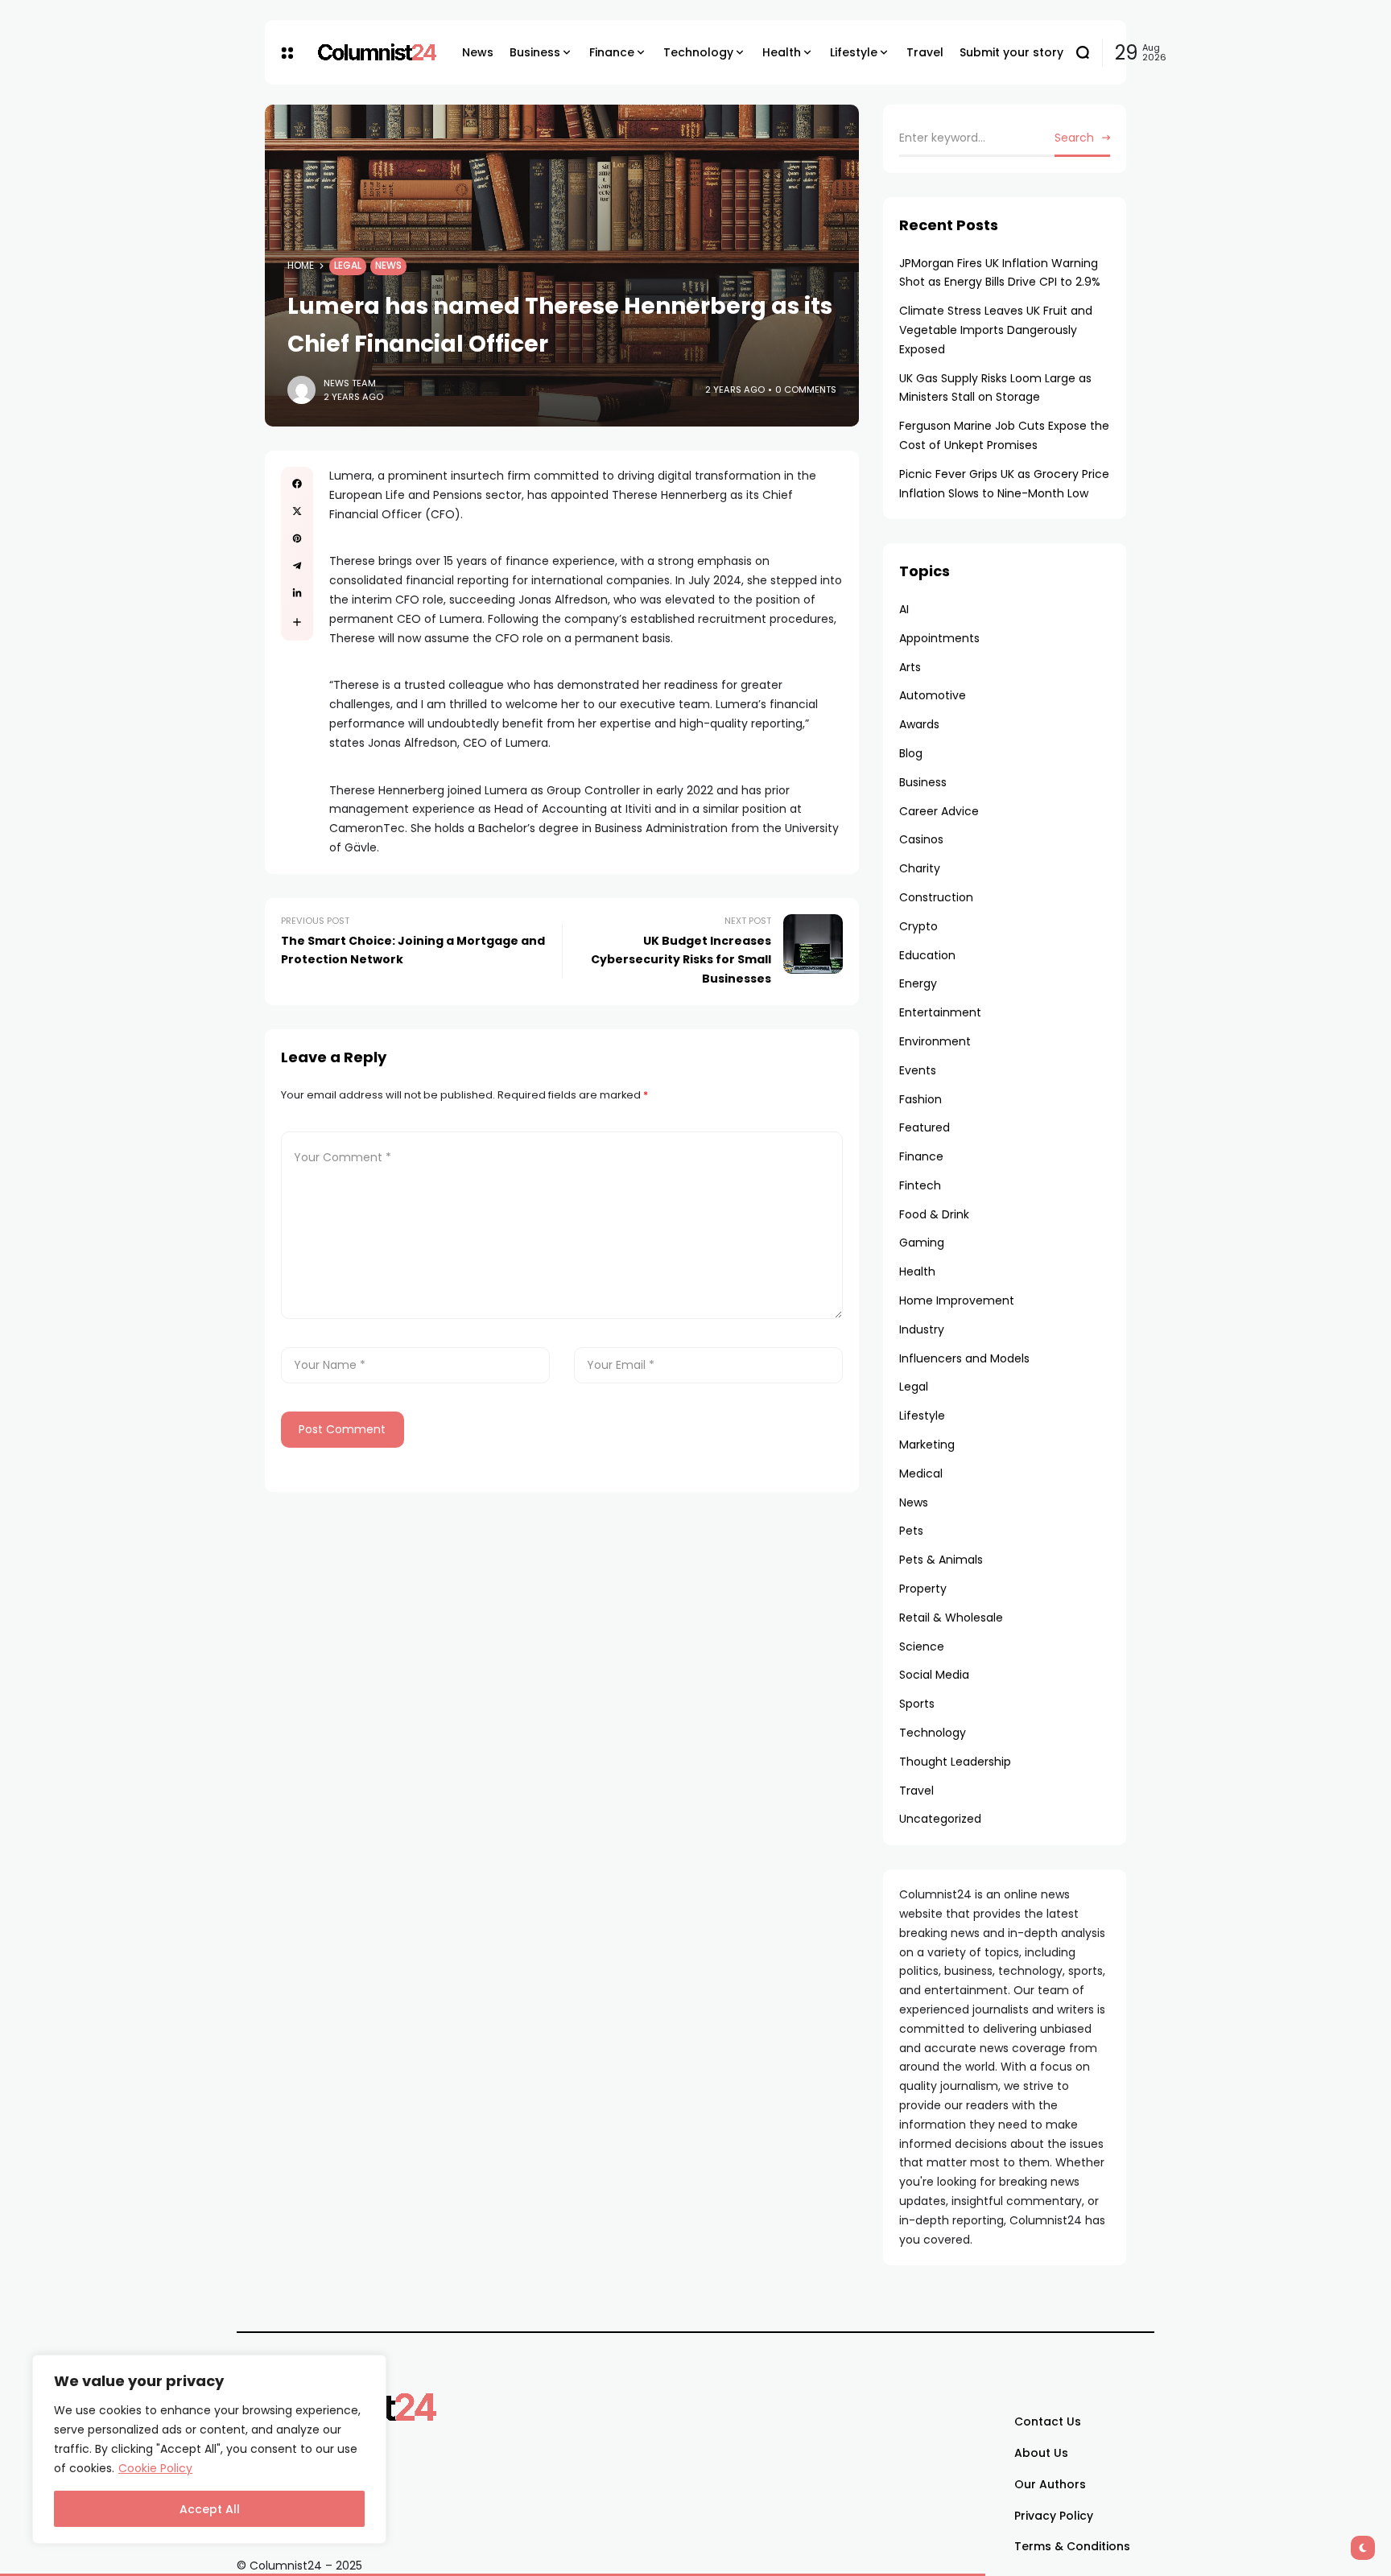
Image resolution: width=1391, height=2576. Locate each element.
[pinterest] (297, 538)
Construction (936, 897)
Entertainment (940, 1012)
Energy (918, 983)
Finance (921, 1156)
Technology (933, 1733)
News (388, 266)
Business (923, 782)
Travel (916, 1791)
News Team (350, 383)
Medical (921, 1473)
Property (923, 1589)
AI (904, 609)
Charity (920, 868)
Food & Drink (934, 1214)
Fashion (920, 1099)
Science (922, 1647)
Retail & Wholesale (951, 1618)
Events (918, 1070)
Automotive (933, 695)
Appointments (939, 638)
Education (927, 955)
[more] (297, 622)
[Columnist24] (378, 52)
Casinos (921, 839)
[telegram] (297, 566)
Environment (935, 1041)
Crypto (918, 926)
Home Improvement (957, 1300)
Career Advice (939, 811)
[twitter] (297, 511)
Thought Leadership (955, 1762)
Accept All (210, 2509)
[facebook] (297, 484)
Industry (922, 1329)
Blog (911, 753)
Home (301, 266)
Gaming (922, 1243)
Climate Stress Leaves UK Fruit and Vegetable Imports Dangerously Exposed (996, 330)
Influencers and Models (964, 1358)
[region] (209, 2449)
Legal (348, 266)
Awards (919, 724)
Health (917, 1272)
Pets (911, 1531)
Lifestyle (922, 1416)
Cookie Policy (155, 2468)
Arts (910, 667)
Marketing (927, 1445)
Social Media (934, 1675)
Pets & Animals (941, 1560)
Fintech (920, 1185)
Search (1074, 138)
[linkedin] (297, 593)
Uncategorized (940, 1819)
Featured (925, 1127)
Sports (917, 1704)
